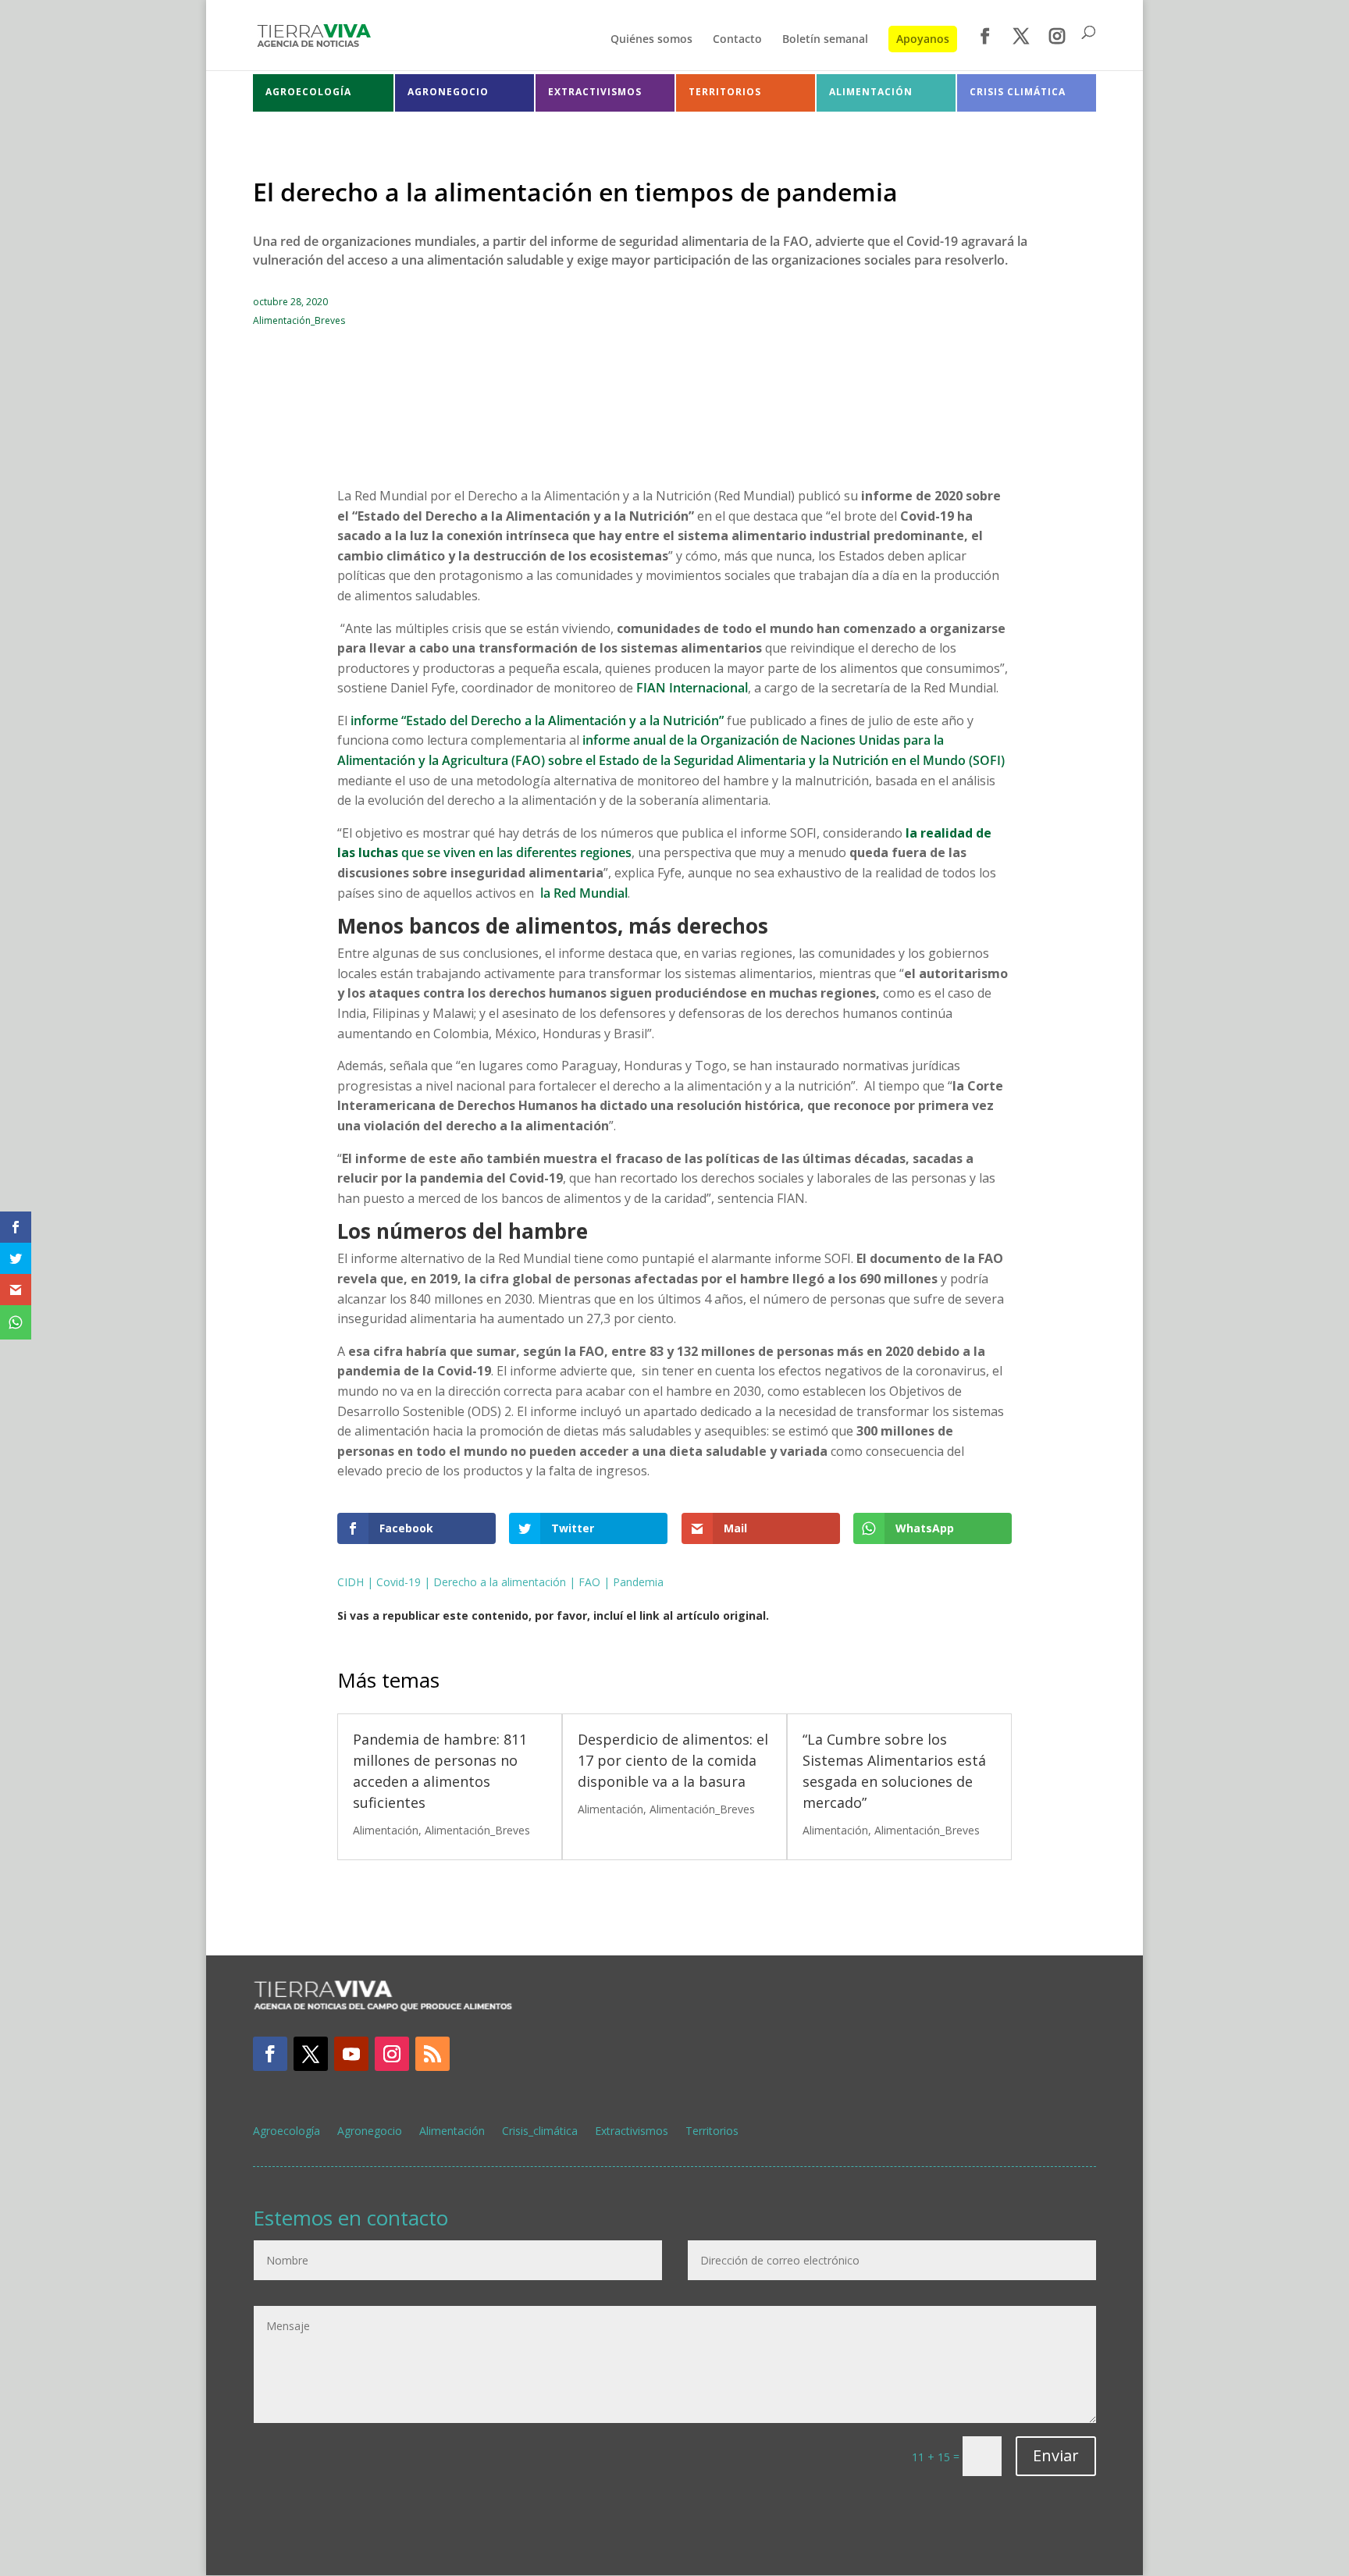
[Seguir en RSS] (432, 2054)
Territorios (712, 2132)
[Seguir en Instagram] (392, 2054)
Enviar (1056, 2455)
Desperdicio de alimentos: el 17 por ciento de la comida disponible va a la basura (673, 1760)
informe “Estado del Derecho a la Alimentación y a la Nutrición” (537, 720)
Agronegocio (370, 2132)
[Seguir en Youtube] (351, 2054)
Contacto (737, 40)
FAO (589, 1582)
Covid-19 (399, 1582)
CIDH (351, 1582)
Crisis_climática (540, 2132)
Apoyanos (923, 39)
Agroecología (287, 2132)
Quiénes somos (651, 40)
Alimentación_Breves (299, 320)
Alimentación (386, 1830)
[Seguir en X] (311, 2054)
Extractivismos (632, 2132)
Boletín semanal (825, 40)
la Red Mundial (582, 893)
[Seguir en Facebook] (270, 2054)
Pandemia (638, 1582)
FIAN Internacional (692, 688)
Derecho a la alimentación (500, 1582)
